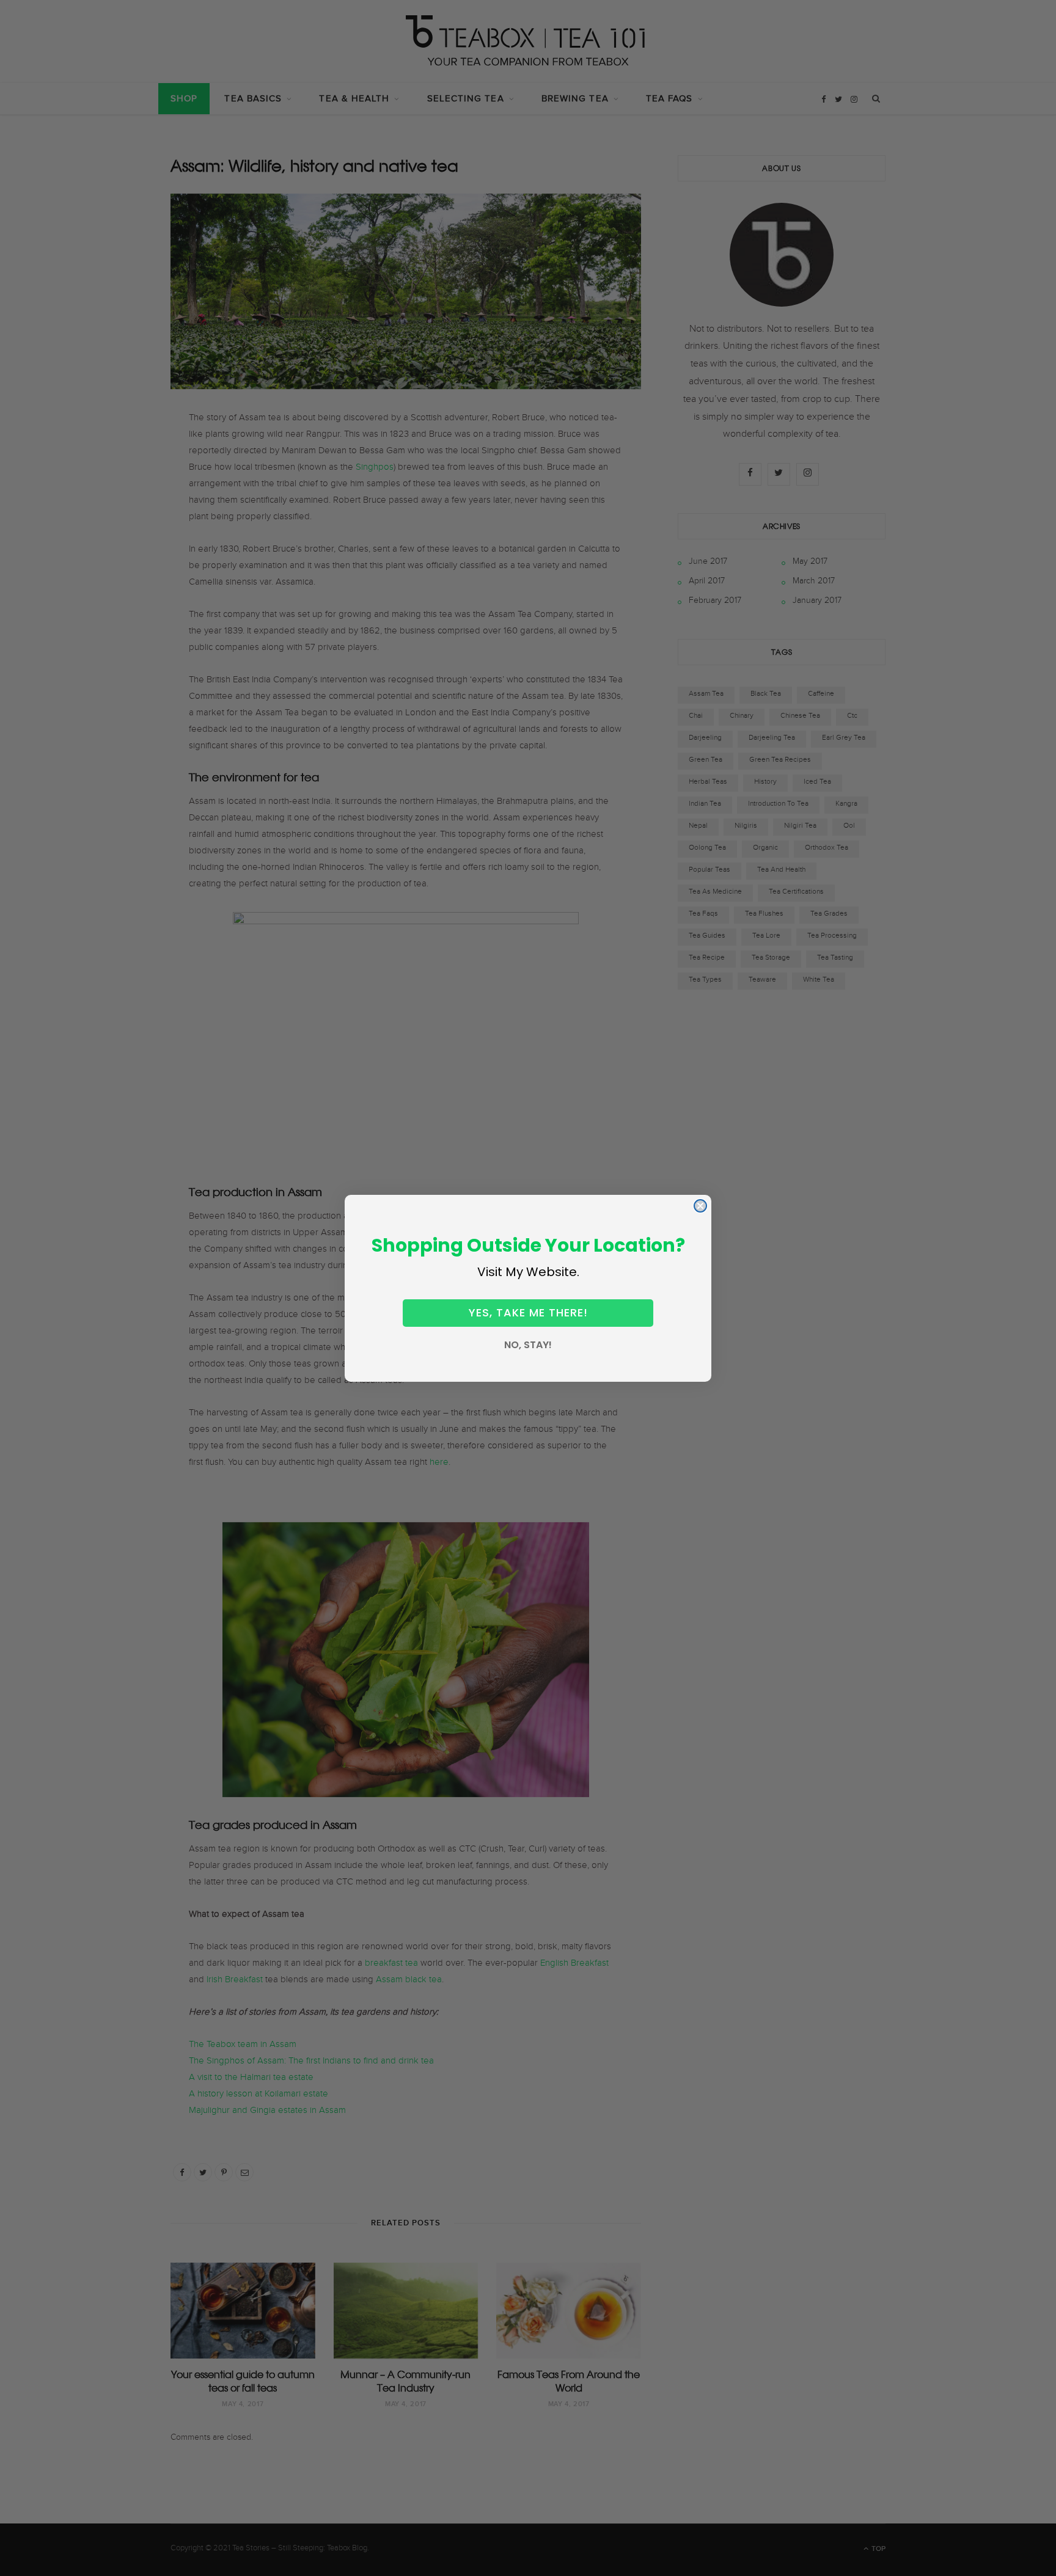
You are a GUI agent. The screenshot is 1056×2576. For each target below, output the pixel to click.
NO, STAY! (528, 1345)
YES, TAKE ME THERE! (528, 1312)
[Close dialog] (700, 1206)
